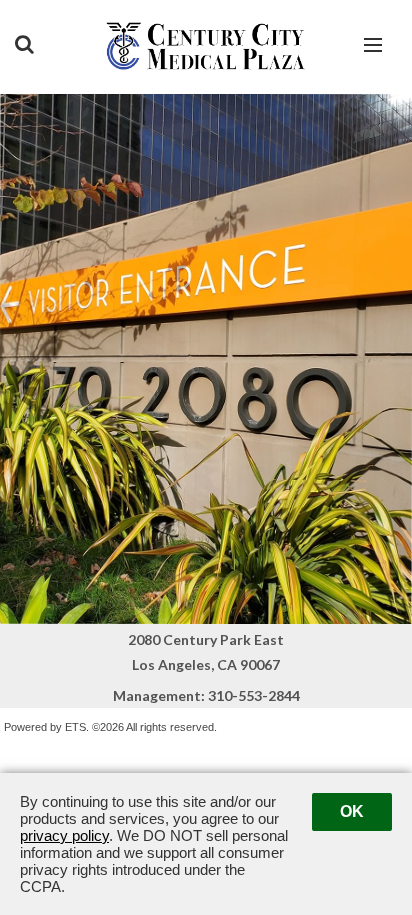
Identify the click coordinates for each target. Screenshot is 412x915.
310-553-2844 (254, 695)
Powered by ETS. (46, 727)
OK (352, 811)
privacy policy (64, 835)
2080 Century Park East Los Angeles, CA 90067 (206, 652)
